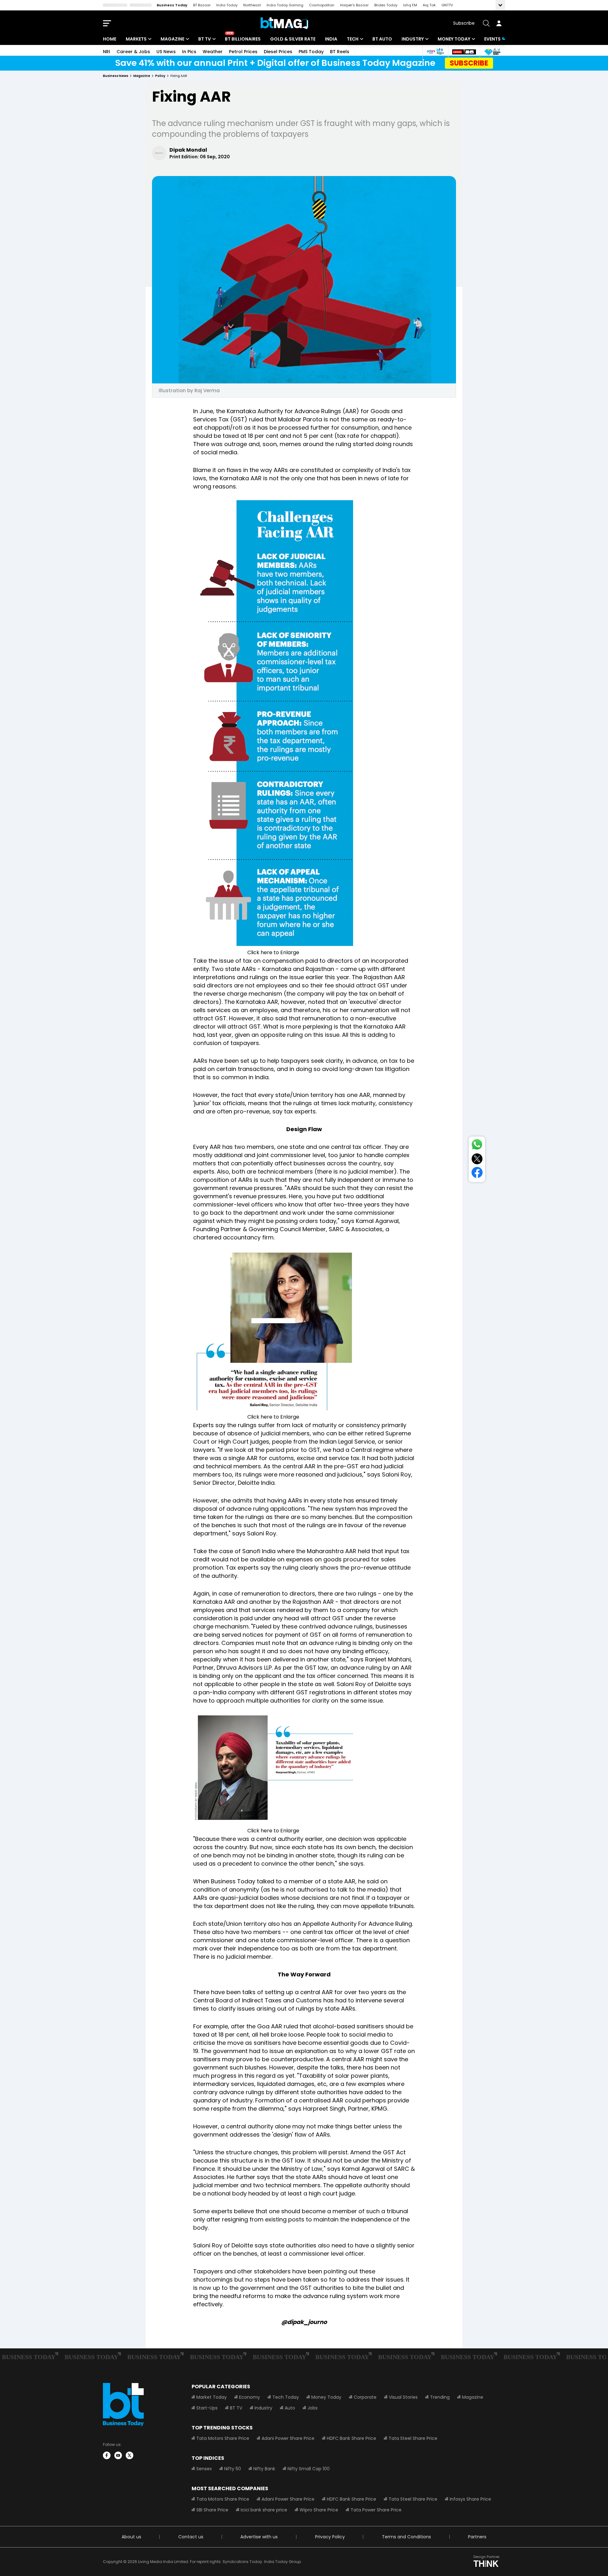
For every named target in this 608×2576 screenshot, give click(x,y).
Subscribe (464, 23)
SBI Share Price (212, 2510)
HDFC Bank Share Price (351, 2438)
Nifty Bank (264, 2469)
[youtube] (118, 2455)
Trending (440, 2397)
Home (110, 39)
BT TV (205, 39)
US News (166, 52)
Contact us (191, 2537)
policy (160, 76)
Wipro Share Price (319, 2510)
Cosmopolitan (322, 5)
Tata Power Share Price (376, 2510)
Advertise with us (259, 2537)
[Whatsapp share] (477, 1146)
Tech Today (286, 2397)
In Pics (189, 52)
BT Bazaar (202, 5)
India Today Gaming (285, 5)
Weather (213, 52)
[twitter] (130, 2455)
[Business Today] (284, 23)
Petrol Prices (243, 52)
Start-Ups (207, 2408)
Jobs (313, 2408)
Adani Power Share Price (288, 2438)
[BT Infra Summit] (435, 52)
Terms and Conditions (406, 2537)
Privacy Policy (330, 2537)
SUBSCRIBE (469, 63)
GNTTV (447, 5)
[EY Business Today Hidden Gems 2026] (492, 52)
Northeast (252, 5)
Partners (477, 2537)
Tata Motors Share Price (223, 2438)
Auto (290, 2408)
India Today (227, 5)
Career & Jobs (133, 52)
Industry (413, 39)
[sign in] (499, 23)
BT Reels (340, 52)
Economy (250, 2397)
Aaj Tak (429, 5)
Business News (116, 76)
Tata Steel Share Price (413, 2438)
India (331, 39)
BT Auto (382, 39)
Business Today (172, 5)
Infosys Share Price (470, 2499)
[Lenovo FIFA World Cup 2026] (464, 52)
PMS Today (311, 52)
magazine (142, 76)
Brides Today (386, 5)
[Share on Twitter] (477, 1160)
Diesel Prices (278, 52)
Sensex (204, 2469)
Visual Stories (403, 2397)
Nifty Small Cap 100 (309, 2469)
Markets (136, 39)
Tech (353, 39)
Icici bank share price (264, 2510)
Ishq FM (410, 5)
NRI (107, 52)
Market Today (212, 2397)
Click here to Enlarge (273, 952)
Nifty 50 (233, 2469)
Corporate (365, 2397)
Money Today (454, 39)
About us (131, 2537)
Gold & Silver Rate (293, 39)
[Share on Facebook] (477, 1174)
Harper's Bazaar (354, 5)
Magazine (172, 39)
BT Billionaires (243, 39)
